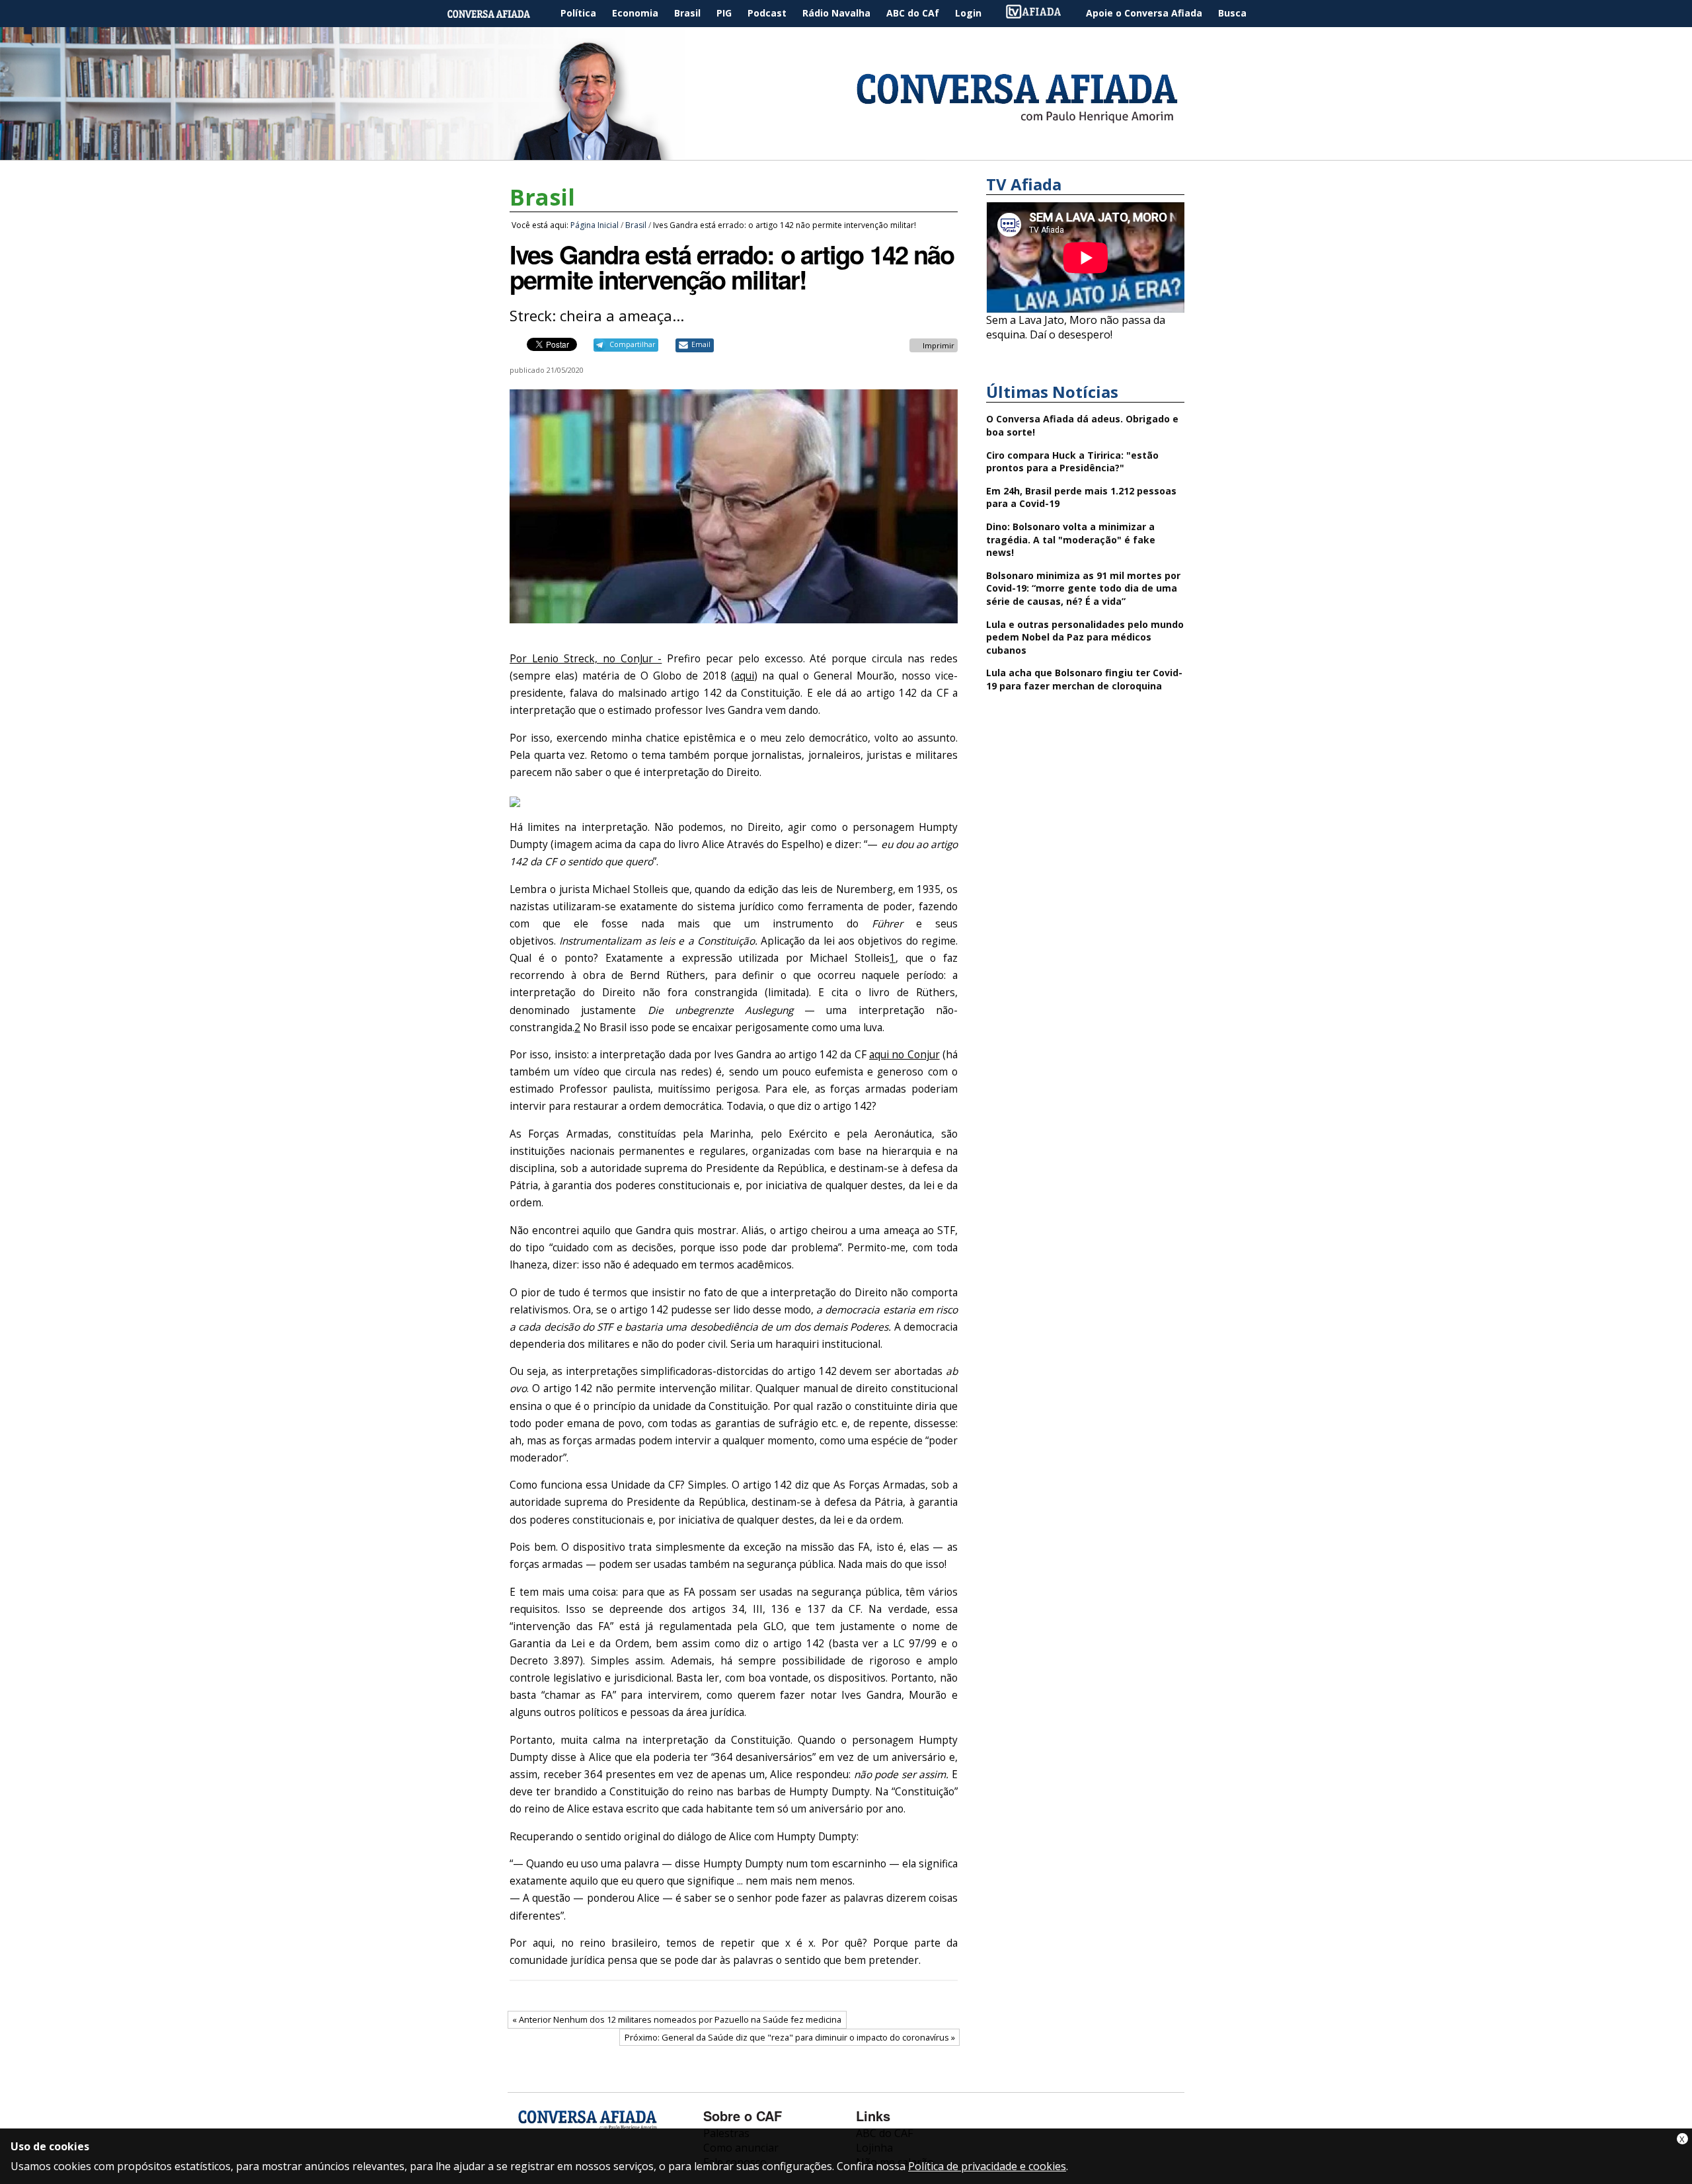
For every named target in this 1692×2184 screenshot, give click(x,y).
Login (968, 13)
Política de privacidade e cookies (987, 2166)
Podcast (767, 13)
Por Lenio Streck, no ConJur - (586, 659)
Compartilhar (632, 344)
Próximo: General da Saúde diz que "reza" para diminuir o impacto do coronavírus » (790, 2037)
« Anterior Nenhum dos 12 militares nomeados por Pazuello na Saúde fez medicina (677, 2019)
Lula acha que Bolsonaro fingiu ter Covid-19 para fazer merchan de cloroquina (1084, 679)
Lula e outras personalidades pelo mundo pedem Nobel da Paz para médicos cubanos (1085, 637)
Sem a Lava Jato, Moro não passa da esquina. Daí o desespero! (1076, 327)
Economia (635, 13)
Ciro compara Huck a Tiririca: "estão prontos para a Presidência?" (1072, 462)
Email (701, 344)
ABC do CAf (913, 13)
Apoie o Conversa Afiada (1144, 13)
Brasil (687, 13)
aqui (744, 676)
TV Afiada (1040, 14)
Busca (1232, 13)
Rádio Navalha (836, 13)
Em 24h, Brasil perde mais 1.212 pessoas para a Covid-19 (1081, 497)
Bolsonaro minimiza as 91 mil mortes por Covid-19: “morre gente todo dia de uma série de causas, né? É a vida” (1083, 588)
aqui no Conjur (904, 1055)
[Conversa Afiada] (846, 153)
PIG (724, 13)
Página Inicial (498, 14)
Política (578, 13)
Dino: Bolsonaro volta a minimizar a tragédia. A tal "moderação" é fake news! (1071, 539)
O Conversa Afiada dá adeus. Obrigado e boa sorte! (1082, 425)
